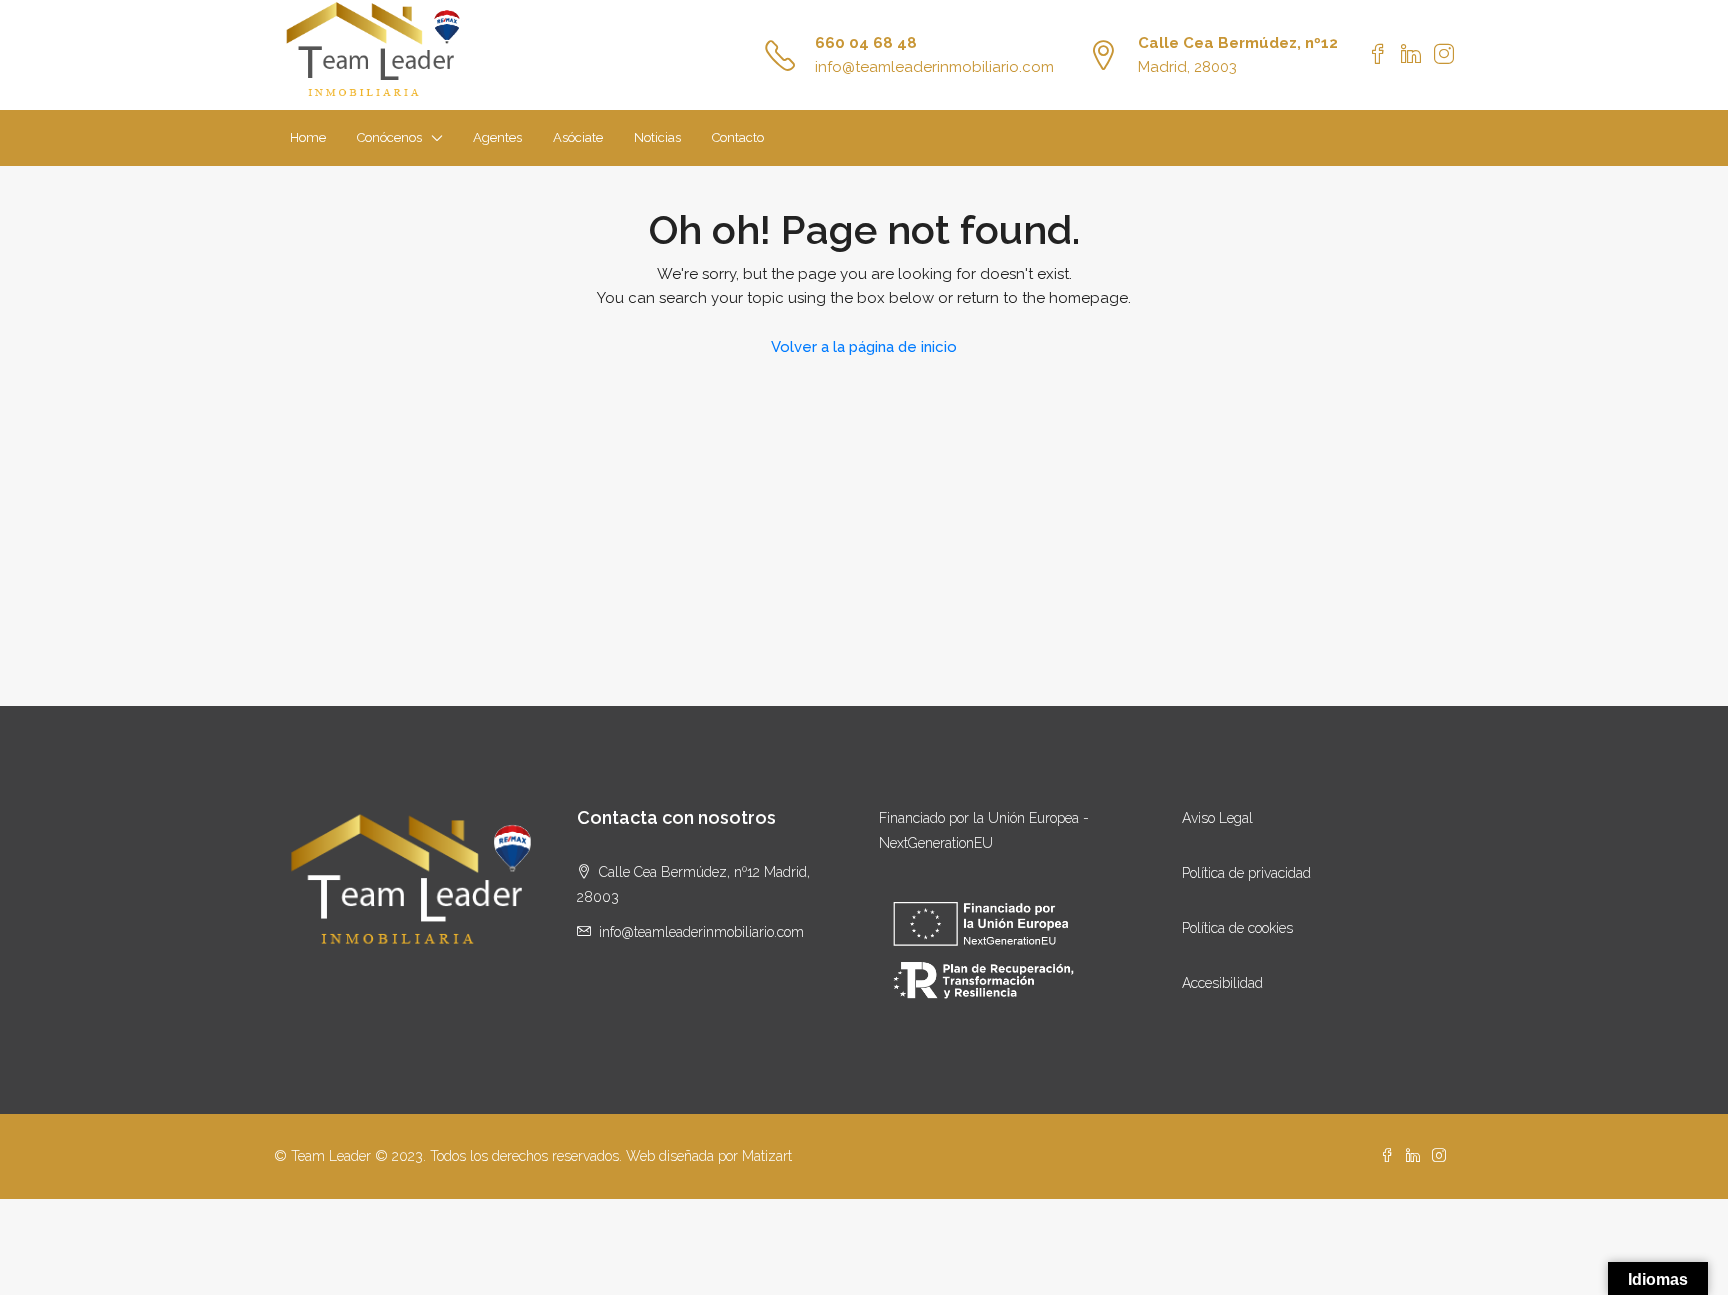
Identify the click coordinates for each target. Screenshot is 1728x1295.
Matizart (767, 1156)
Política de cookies (1237, 928)
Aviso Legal (1217, 818)
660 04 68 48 (866, 43)
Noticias (657, 137)
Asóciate (578, 137)
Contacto (738, 137)
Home (308, 137)
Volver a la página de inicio (864, 347)
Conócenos (389, 137)
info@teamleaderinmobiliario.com (934, 67)
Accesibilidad (1222, 983)
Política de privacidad (1246, 873)
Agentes (497, 137)
